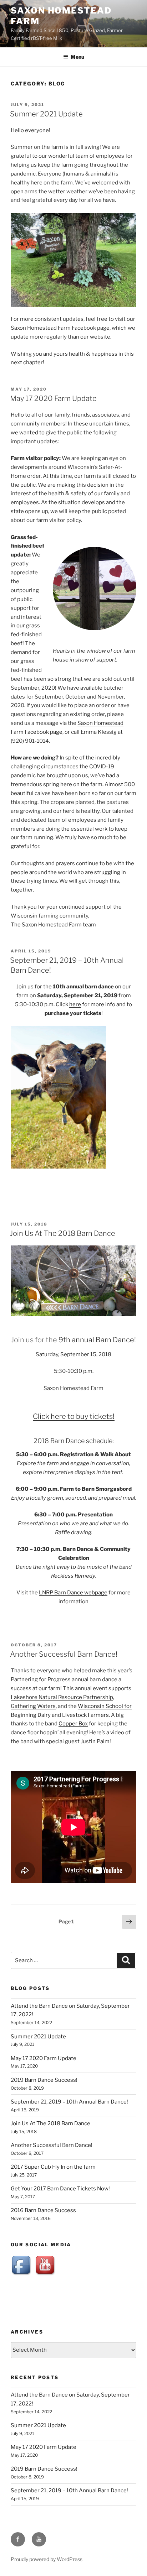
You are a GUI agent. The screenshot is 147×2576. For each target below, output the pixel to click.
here (75, 1004)
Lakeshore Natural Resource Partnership (62, 1697)
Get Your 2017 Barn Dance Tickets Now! (60, 2189)
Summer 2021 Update (46, 114)
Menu (77, 57)
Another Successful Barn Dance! (64, 1654)
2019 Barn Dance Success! (44, 2080)
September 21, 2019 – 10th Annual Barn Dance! (69, 2102)
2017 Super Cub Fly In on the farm (53, 2167)
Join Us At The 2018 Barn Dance (63, 1233)
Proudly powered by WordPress (47, 2559)
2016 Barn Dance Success (43, 2210)
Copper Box (73, 1724)
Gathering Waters (33, 1706)
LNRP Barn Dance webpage (73, 1593)
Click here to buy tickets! (74, 1416)
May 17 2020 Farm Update (53, 398)
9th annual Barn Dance (96, 1340)
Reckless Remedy (73, 1576)
